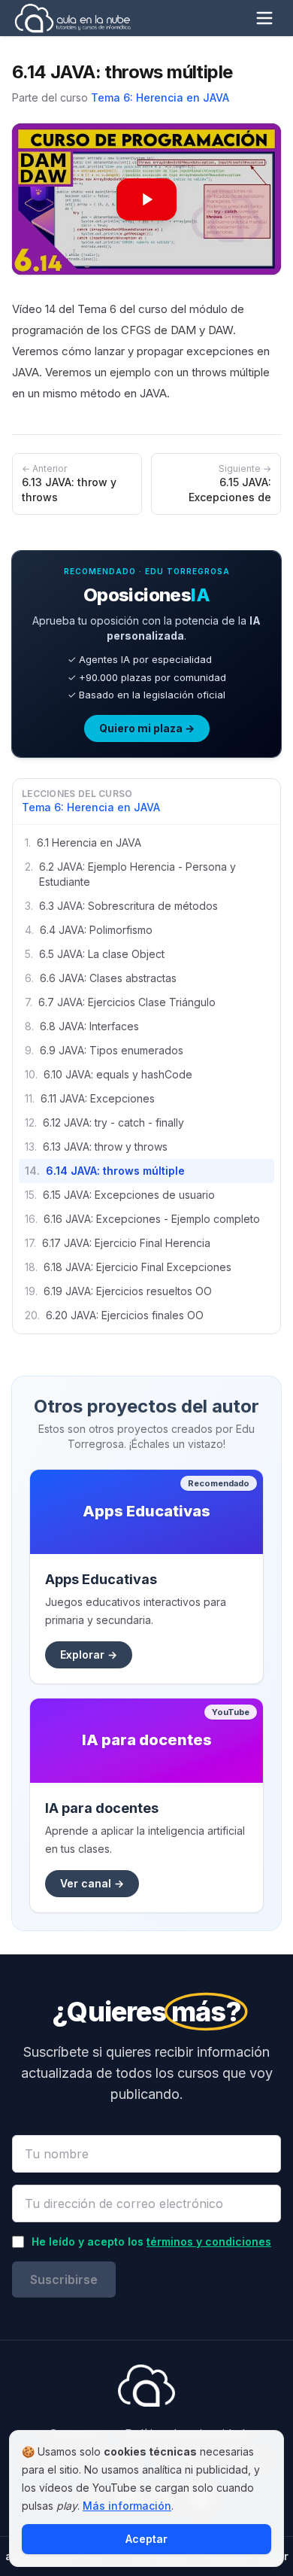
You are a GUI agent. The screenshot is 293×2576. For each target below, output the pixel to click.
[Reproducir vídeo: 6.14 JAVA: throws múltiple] (146, 199)
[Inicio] (72, 18)
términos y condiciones (209, 2241)
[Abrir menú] (264, 18)
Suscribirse (64, 2279)
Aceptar (146, 2539)
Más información (127, 2506)
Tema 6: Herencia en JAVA (160, 97)
